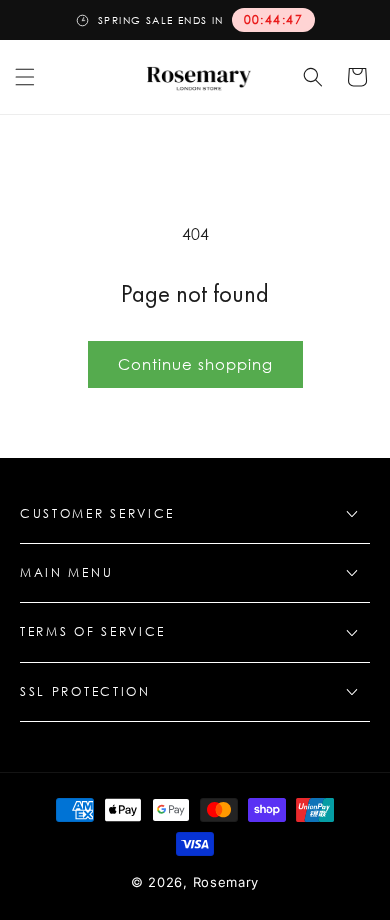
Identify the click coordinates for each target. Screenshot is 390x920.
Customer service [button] (97, 513)
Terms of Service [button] (93, 631)
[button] (25, 77)
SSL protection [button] (85, 691)
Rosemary (226, 882)
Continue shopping (195, 364)
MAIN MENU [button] (66, 572)
